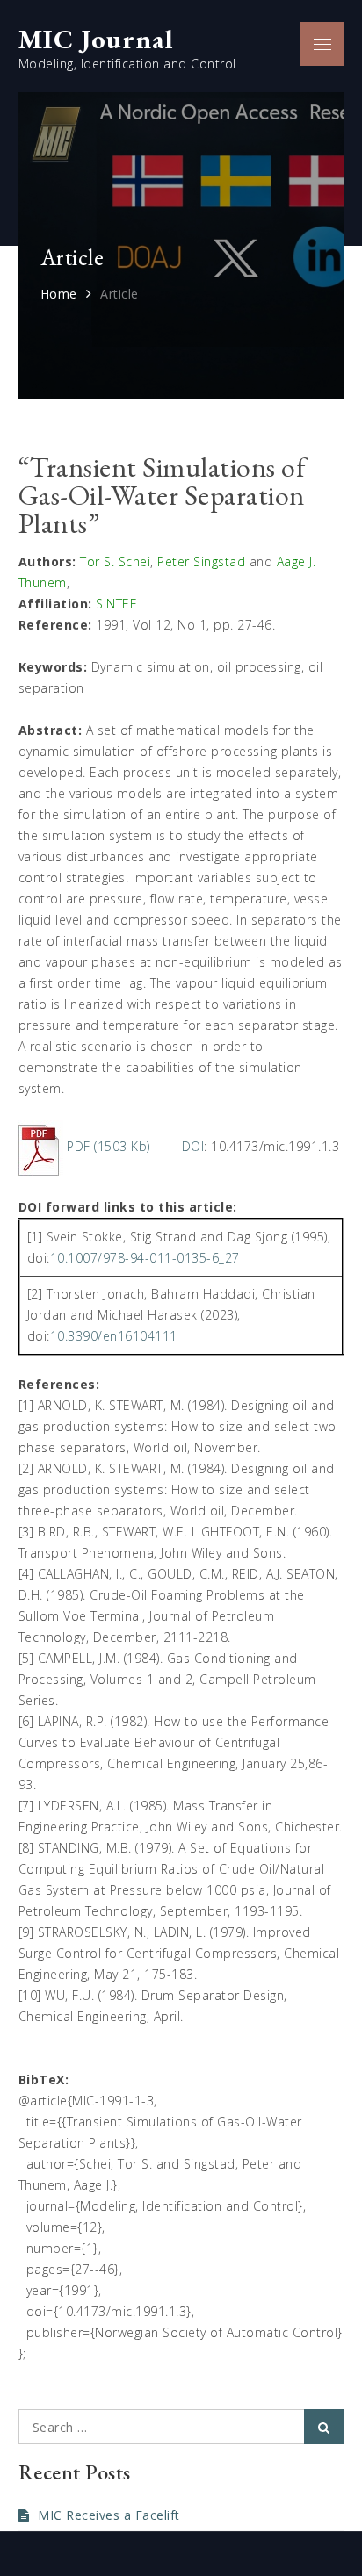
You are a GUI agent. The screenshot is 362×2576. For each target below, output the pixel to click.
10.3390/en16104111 (114, 1336)
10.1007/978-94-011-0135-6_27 (145, 1258)
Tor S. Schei (115, 561)
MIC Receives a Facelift (109, 2515)
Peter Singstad (201, 561)
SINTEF (116, 604)
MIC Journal (96, 39)
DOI (193, 1146)
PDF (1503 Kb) (109, 1146)
